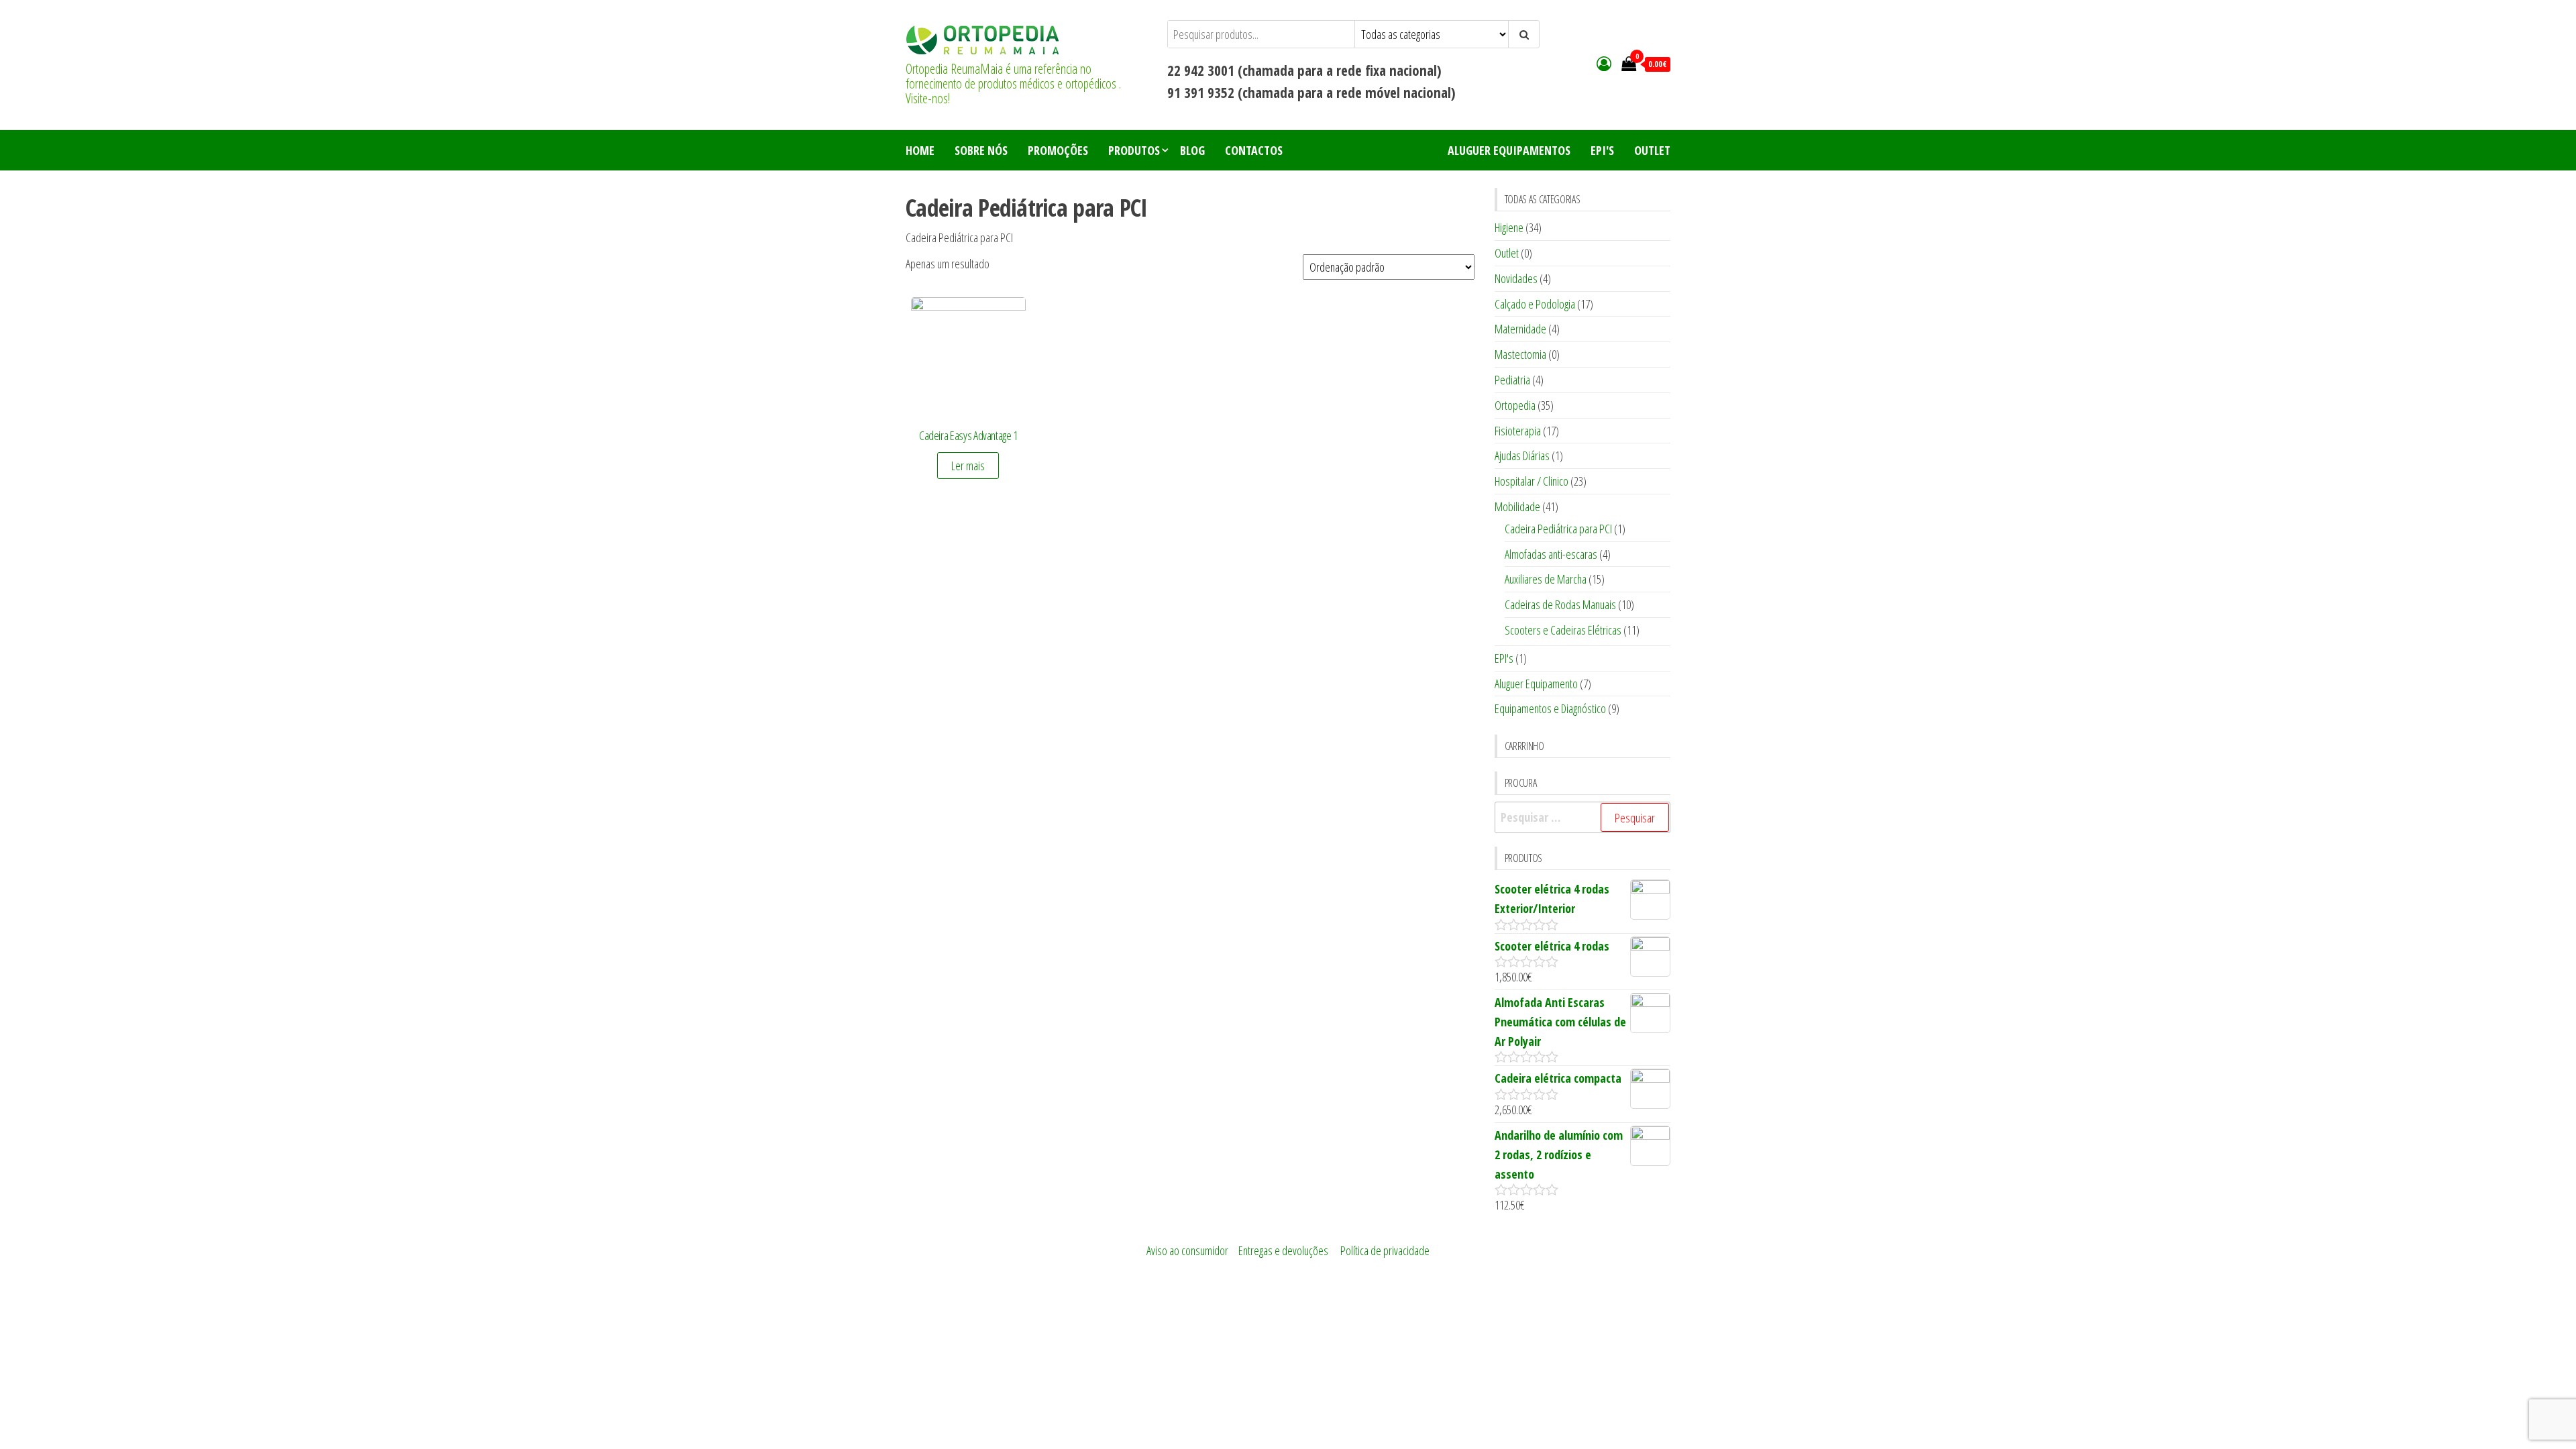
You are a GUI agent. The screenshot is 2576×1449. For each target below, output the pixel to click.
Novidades (1516, 278)
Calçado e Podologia (1535, 304)
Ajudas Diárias (1522, 455)
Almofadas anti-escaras (1551, 554)
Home (920, 150)
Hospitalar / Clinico (1532, 481)
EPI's (1602, 150)
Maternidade (1520, 329)
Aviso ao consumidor (1187, 1250)
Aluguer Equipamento (1536, 684)
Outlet (1652, 150)
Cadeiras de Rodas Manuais (1560, 604)
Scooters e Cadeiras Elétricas (1563, 630)
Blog (1192, 150)
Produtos (1134, 150)
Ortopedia (1515, 405)
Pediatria (1512, 380)
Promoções (1058, 150)
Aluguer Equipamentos (1509, 150)
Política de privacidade (1385, 1250)
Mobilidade (1517, 506)
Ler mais (968, 466)
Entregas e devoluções (1283, 1250)
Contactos (1254, 150)
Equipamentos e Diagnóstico (1550, 708)
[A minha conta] (1604, 63)
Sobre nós (981, 150)
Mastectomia (1520, 354)
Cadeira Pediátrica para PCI (1558, 529)
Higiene (1509, 227)
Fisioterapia (1518, 431)
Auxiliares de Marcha (1546, 579)
